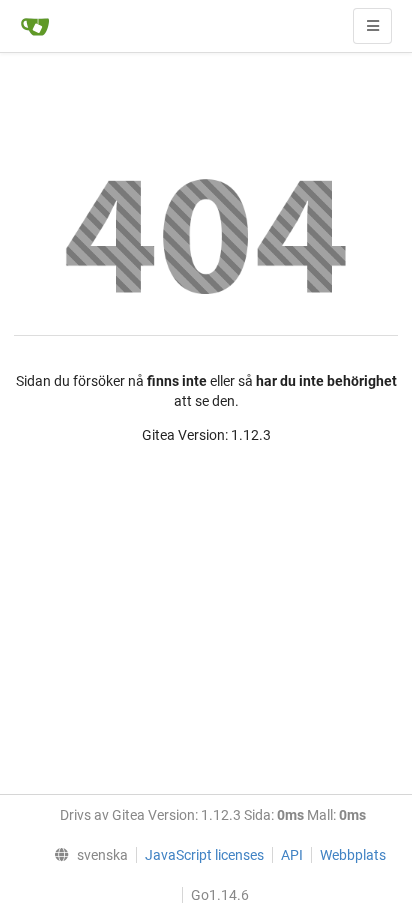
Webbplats (353, 855)
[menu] (86, 855)
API (292, 855)
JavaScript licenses (204, 855)
